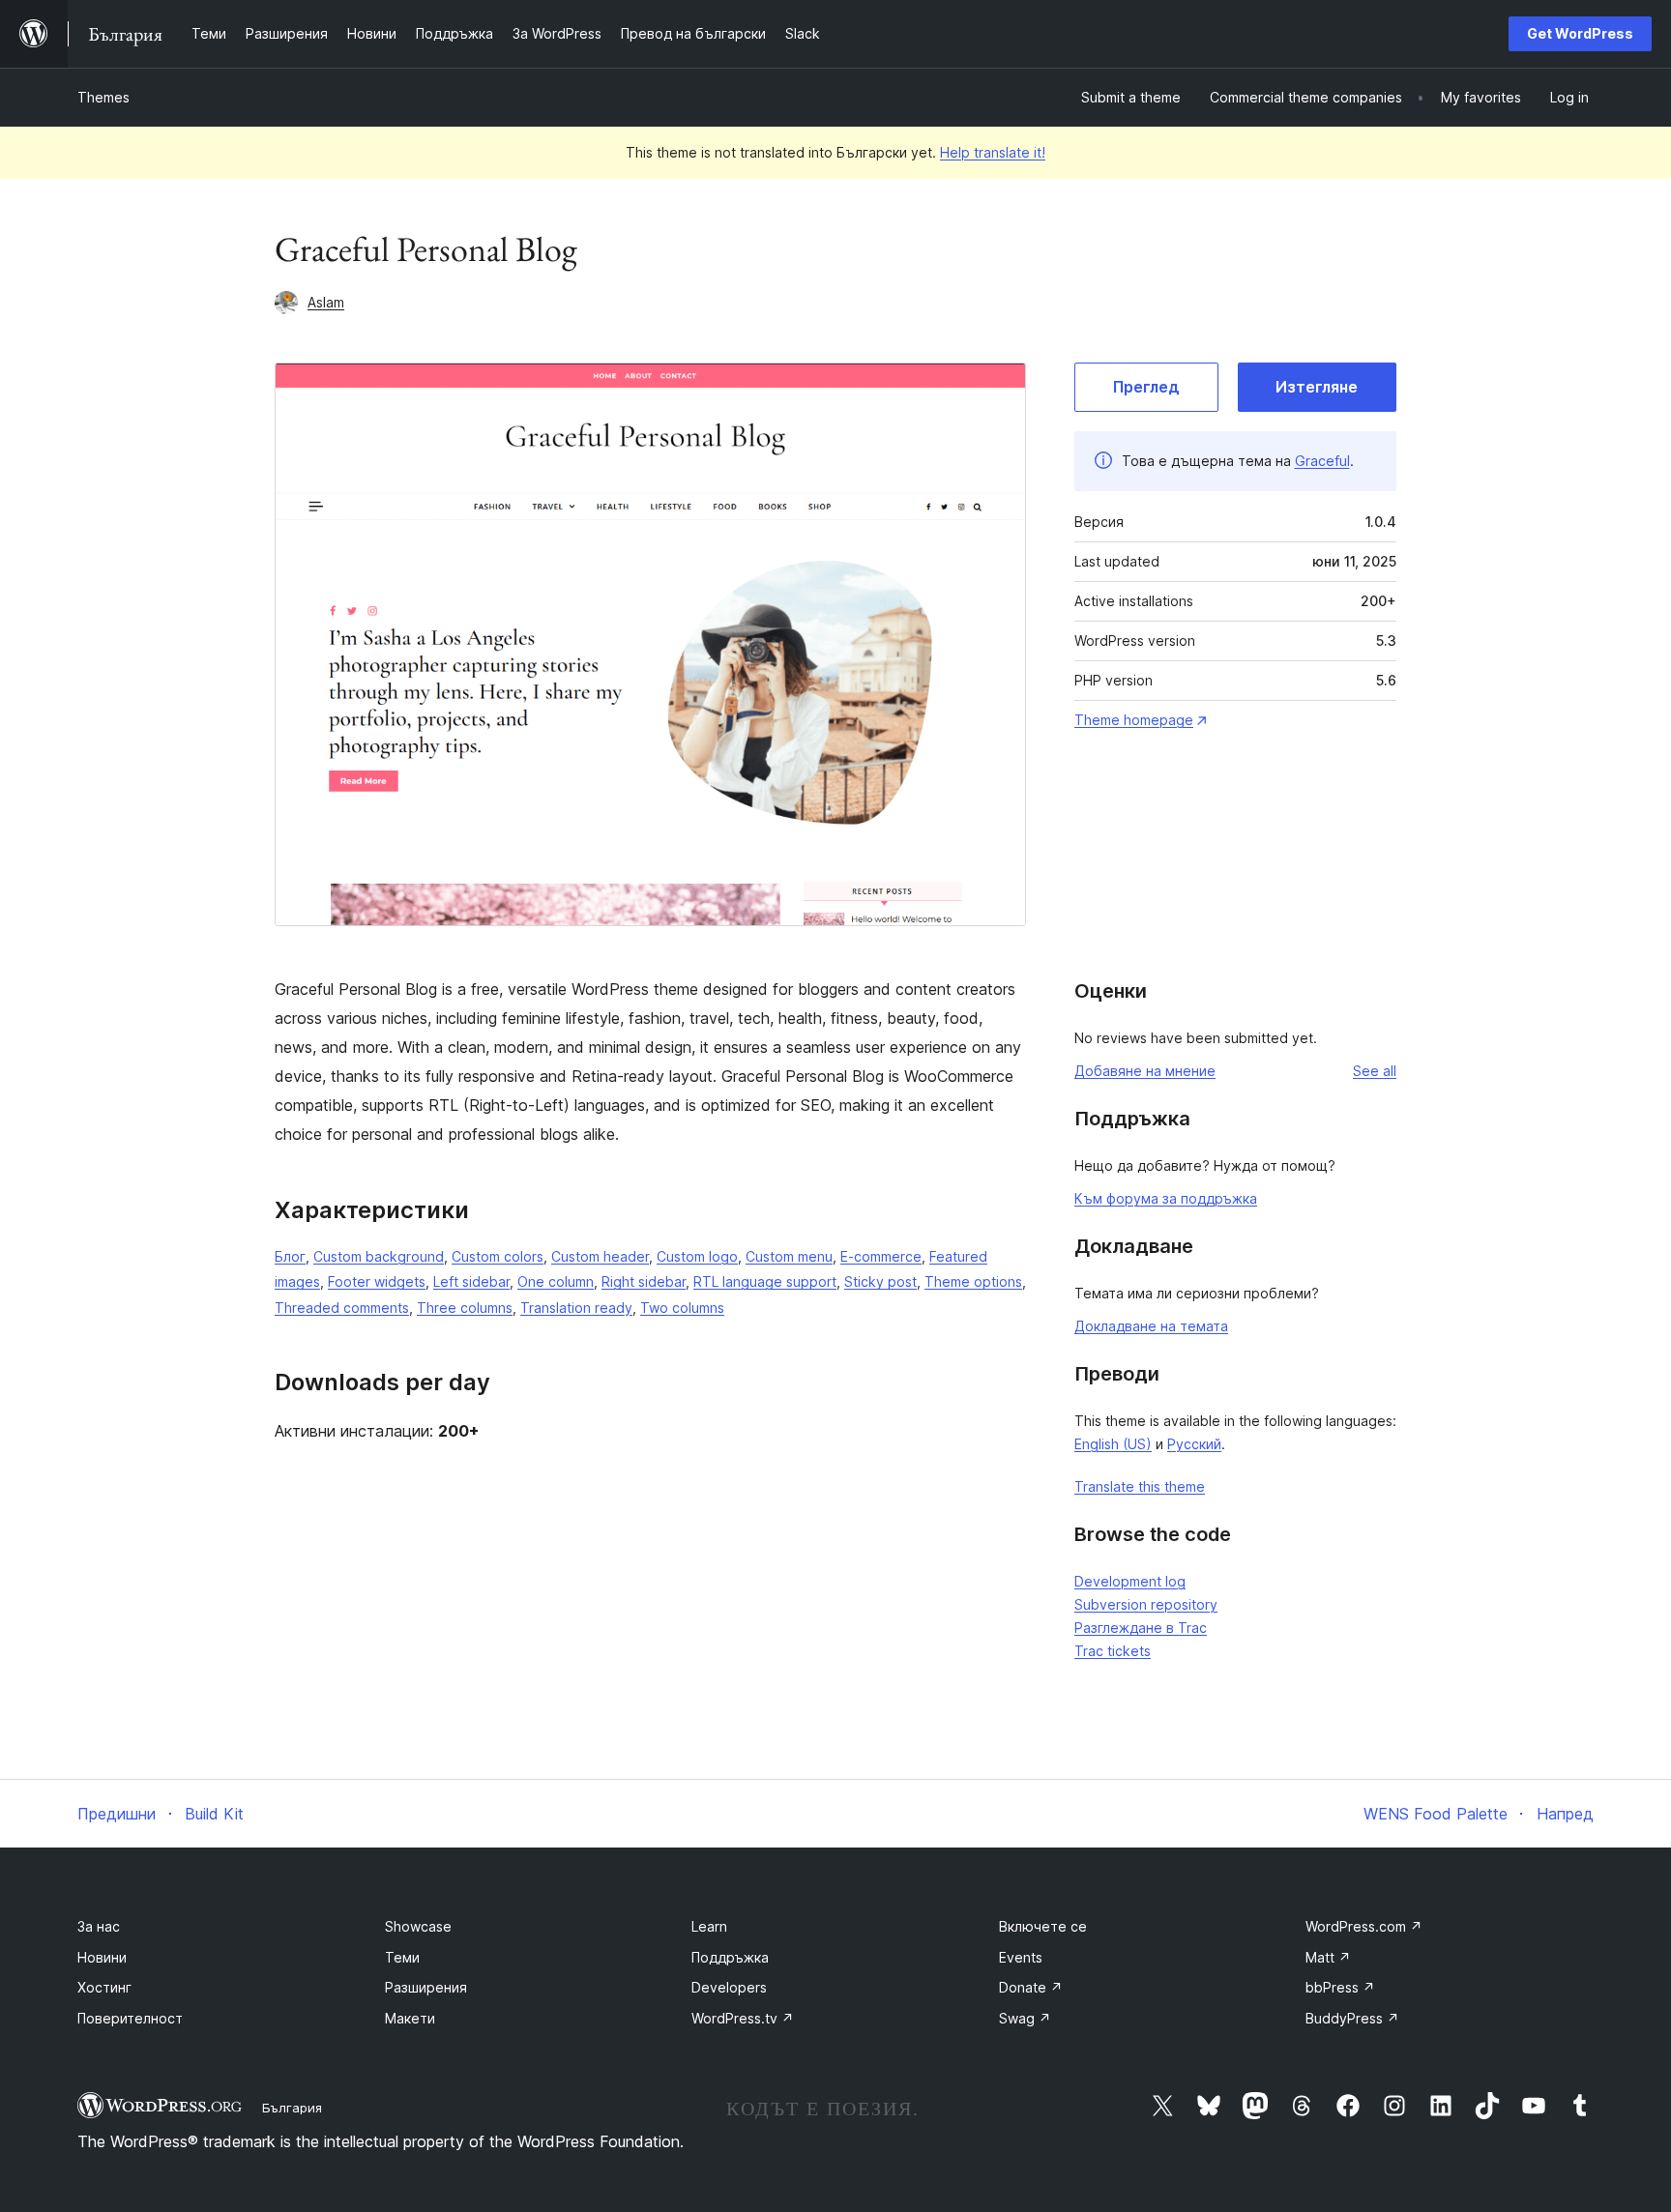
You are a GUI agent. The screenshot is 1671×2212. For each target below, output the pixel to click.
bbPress (1340, 1987)
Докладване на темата (1151, 1326)
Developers (729, 1987)
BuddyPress (1352, 2018)
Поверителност (130, 2018)
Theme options (973, 1281)
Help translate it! (993, 152)
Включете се (1043, 1926)
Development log (1130, 1581)
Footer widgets (377, 1281)
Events (1021, 1957)
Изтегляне (1317, 387)
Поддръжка (730, 1957)
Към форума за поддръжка (1166, 1198)
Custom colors (498, 1256)
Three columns (465, 1308)
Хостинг (104, 1987)
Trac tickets (1113, 1651)
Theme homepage (1134, 720)
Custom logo (697, 1256)
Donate (1031, 1987)
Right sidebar (644, 1281)
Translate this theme (1140, 1486)
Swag (1025, 2018)
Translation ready (576, 1308)
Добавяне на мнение (1145, 1071)
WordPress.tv (743, 2018)
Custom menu (789, 1256)
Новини (102, 1957)
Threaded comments (342, 1308)
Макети (410, 2018)
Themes (103, 97)
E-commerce (881, 1256)
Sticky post (880, 1281)
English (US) (1113, 1444)
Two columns (682, 1308)
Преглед (1146, 387)
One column (556, 1281)
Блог (290, 1256)
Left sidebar (471, 1281)
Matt (1328, 1957)
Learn (709, 1926)
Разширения (426, 1987)
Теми (402, 1957)
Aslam (326, 302)
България (292, 2108)
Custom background (379, 1256)
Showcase (418, 1926)
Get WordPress (1580, 33)
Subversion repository (1146, 1604)
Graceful (1322, 461)
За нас (99, 1926)
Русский (1194, 1444)
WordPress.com (1364, 1926)
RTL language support (765, 1281)
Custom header (600, 1256)
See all (1375, 1071)
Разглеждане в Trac (1141, 1628)
